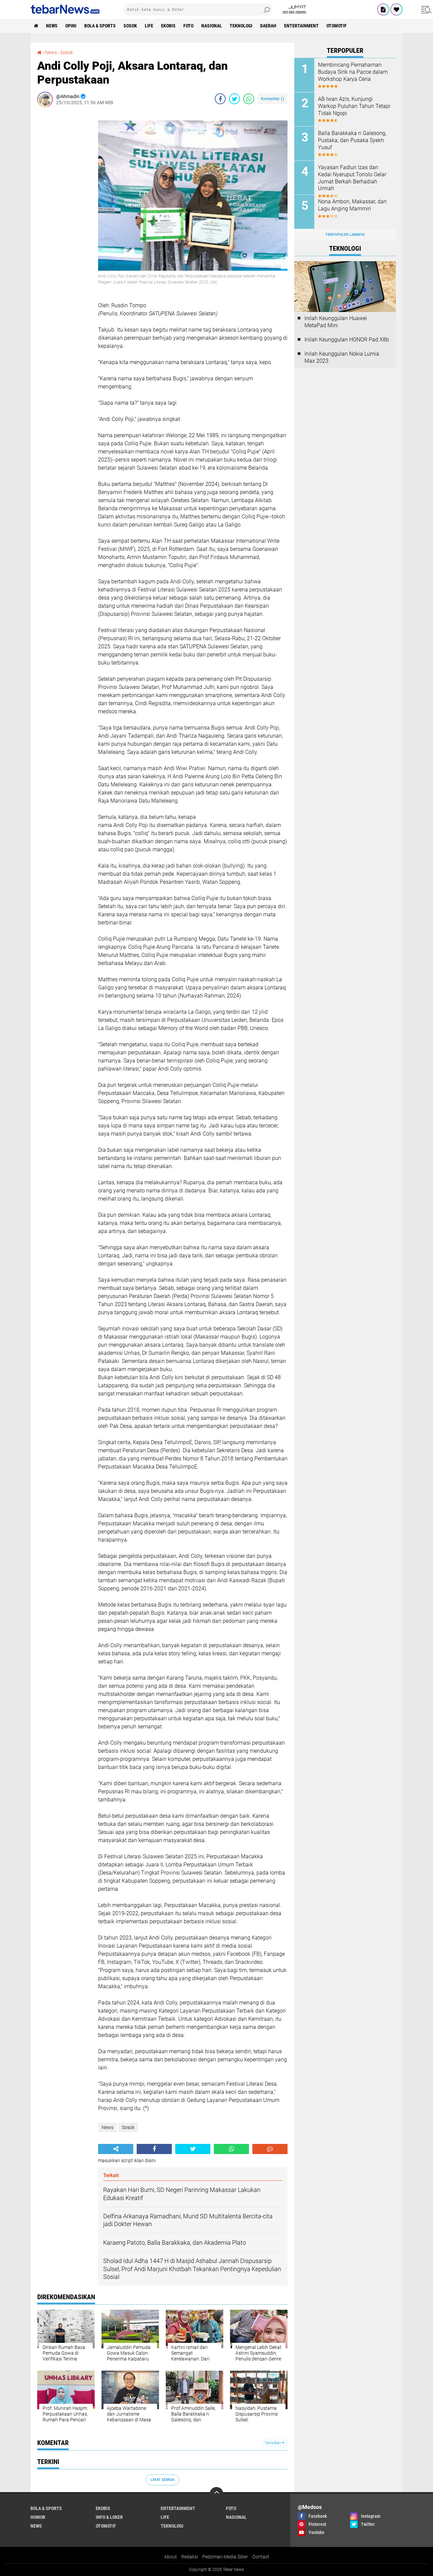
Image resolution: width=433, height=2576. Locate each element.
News (52, 26)
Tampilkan (273, 2443)
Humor (38, 2517)
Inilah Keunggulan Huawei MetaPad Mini (336, 322)
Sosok (130, 26)
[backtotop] (216, 2494)
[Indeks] (383, 9)
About (170, 2557)
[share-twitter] (234, 99)
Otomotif (337, 26)
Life (149, 26)
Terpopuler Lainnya (345, 235)
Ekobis (168, 26)
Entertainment (301, 26)
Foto (188, 26)
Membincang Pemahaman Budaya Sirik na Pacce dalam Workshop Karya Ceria (353, 72)
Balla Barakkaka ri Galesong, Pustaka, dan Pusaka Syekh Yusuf (352, 140)
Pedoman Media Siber (225, 2557)
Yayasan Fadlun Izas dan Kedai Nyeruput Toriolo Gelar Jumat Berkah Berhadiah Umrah (352, 178)
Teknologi (241, 26)
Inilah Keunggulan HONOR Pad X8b (347, 340)
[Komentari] (270, 2149)
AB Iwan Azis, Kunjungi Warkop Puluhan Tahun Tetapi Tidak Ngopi (354, 106)
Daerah (268, 26)
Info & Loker (109, 2517)
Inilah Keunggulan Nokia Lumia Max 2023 (342, 357)
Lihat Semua (162, 2480)
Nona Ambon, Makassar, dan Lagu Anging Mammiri (352, 205)
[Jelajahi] (425, 9)
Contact (261, 2557)
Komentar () (272, 99)
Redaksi (190, 2557)
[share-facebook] (220, 99)
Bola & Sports (100, 26)
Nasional (212, 26)
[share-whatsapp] (249, 99)
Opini (71, 26)
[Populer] (396, 9)
